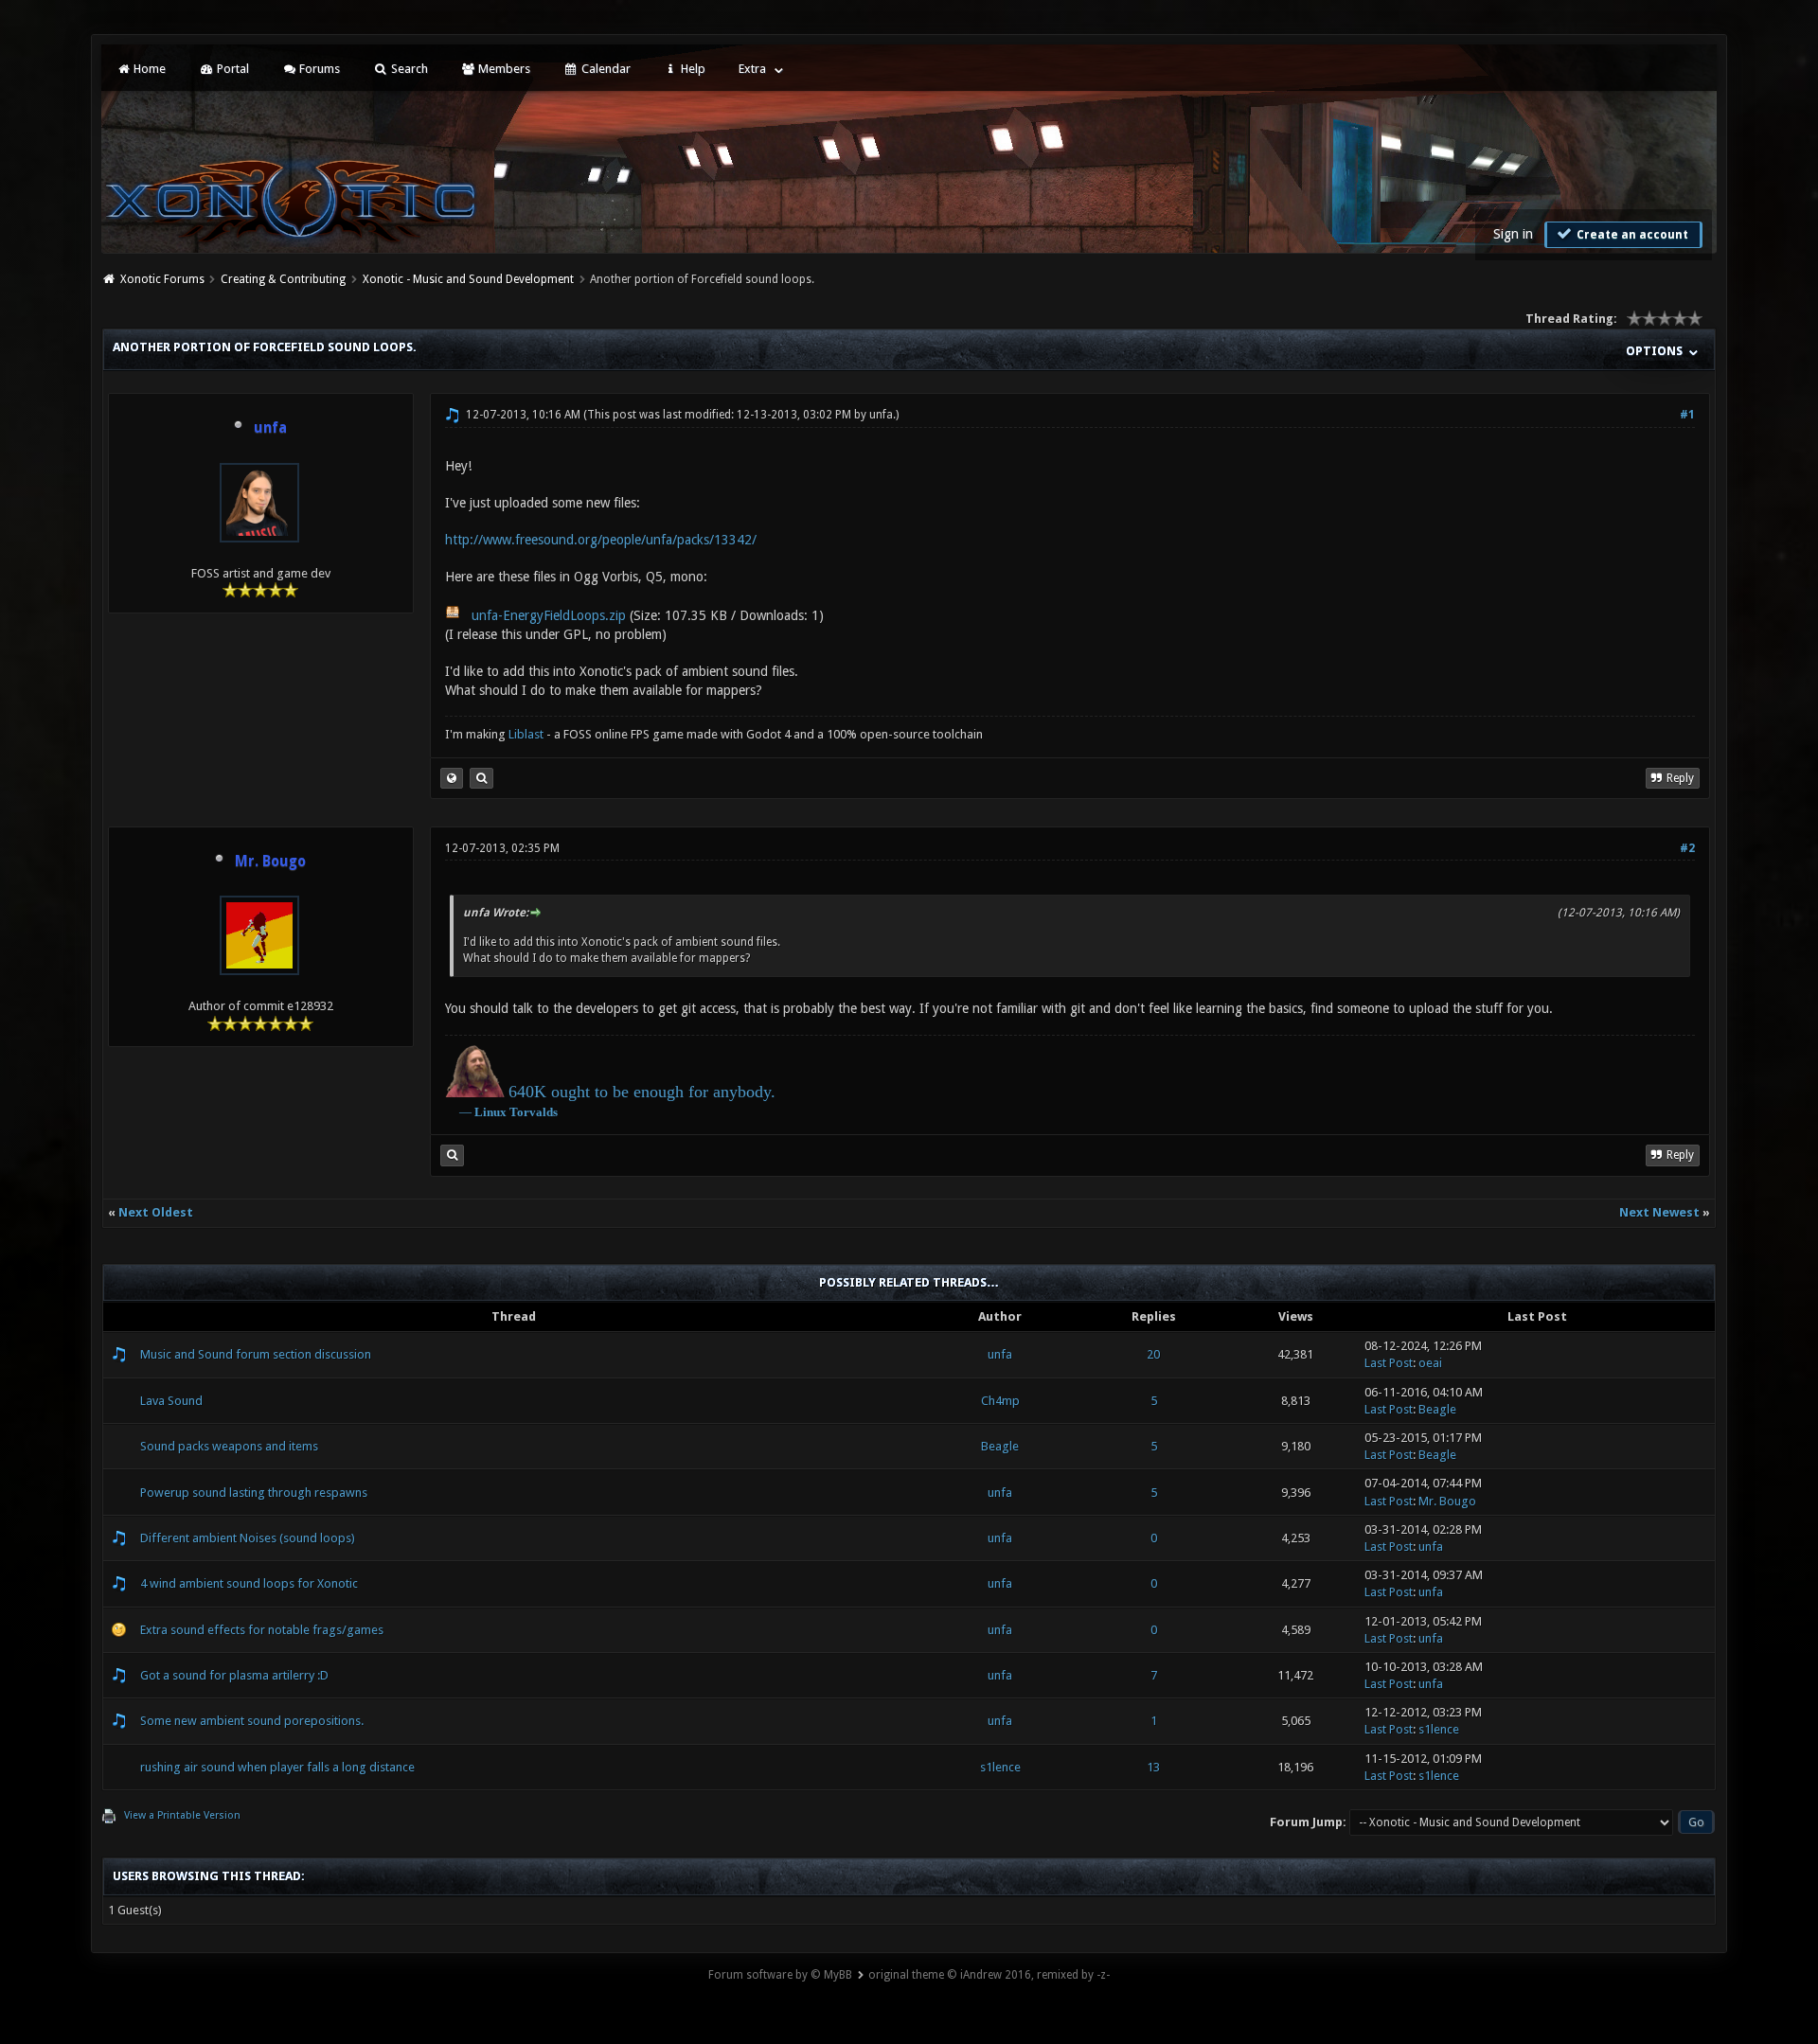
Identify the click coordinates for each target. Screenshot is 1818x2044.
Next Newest (1659, 1212)
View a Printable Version (182, 1815)
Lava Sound (171, 1401)
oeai (1430, 1363)
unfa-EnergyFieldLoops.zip (549, 615)
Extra (752, 69)
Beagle (1437, 1409)
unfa (881, 415)
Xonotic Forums (162, 279)
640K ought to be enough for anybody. (642, 1092)
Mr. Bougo (1447, 1501)
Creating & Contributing (283, 279)
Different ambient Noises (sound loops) (248, 1538)
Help (692, 69)
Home (148, 69)
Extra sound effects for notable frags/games (262, 1630)
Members (503, 69)
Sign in (1513, 234)
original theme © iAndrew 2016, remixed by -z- (989, 1975)
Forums (318, 69)
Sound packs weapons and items (229, 1446)
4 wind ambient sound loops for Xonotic (249, 1583)
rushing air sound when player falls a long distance (277, 1767)
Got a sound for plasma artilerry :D (234, 1675)
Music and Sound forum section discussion (256, 1354)
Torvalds (534, 1112)
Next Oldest (156, 1212)
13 (1153, 1767)
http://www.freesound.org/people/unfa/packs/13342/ (601, 540)
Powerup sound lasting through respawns (254, 1493)
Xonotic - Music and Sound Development (468, 279)
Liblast (527, 734)
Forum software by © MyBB (780, 1975)
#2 (1687, 848)
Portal (232, 69)
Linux (490, 1112)
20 (1153, 1354)
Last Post (1389, 1363)
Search (408, 69)
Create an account (1631, 235)
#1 (1687, 415)
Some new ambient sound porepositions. (252, 1721)
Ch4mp (1000, 1401)
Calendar (605, 69)
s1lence (1439, 1729)
